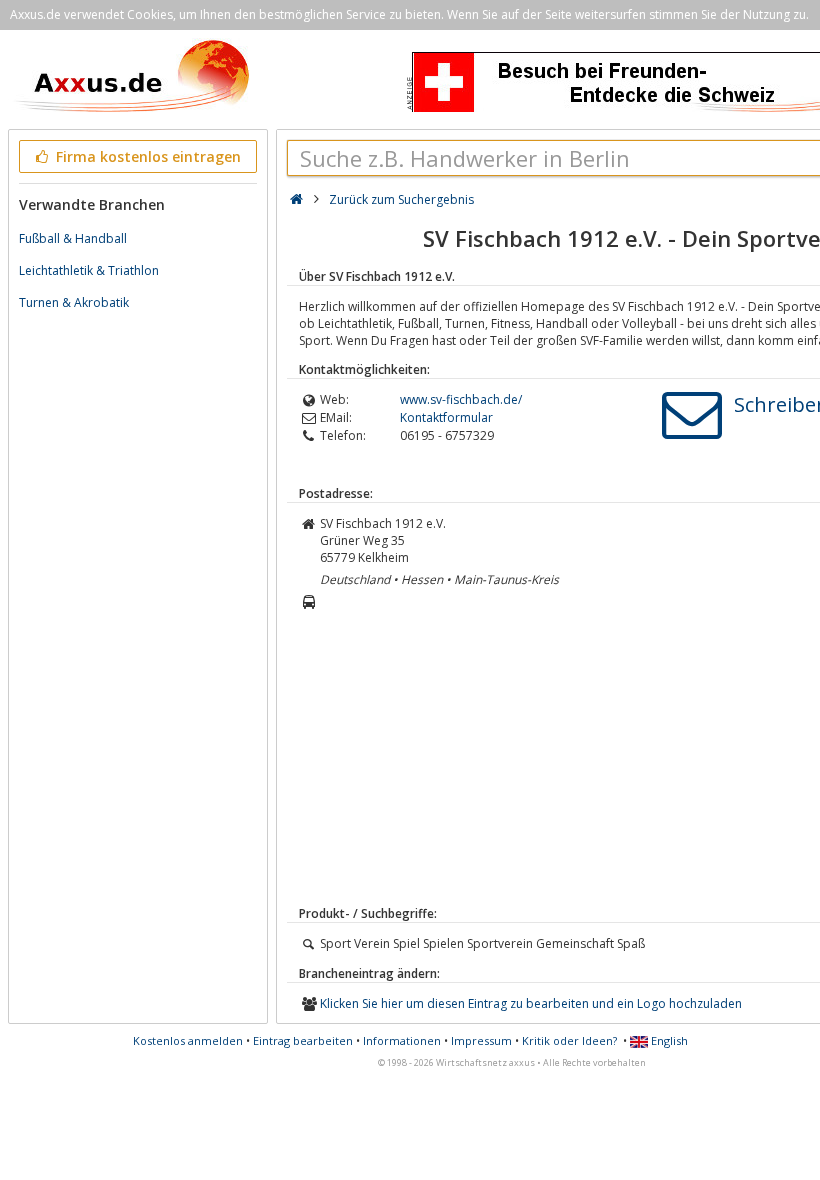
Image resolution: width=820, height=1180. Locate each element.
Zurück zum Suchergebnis (401, 199)
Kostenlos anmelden (188, 1040)
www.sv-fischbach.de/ (461, 399)
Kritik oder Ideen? (569, 1040)
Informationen (402, 1040)
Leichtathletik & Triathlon (89, 270)
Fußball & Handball (73, 238)
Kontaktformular (446, 417)
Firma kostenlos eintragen (146, 156)
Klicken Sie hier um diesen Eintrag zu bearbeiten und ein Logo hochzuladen (531, 1003)
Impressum (481, 1040)
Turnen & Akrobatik (74, 302)
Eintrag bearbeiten (303, 1040)
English (668, 1040)
